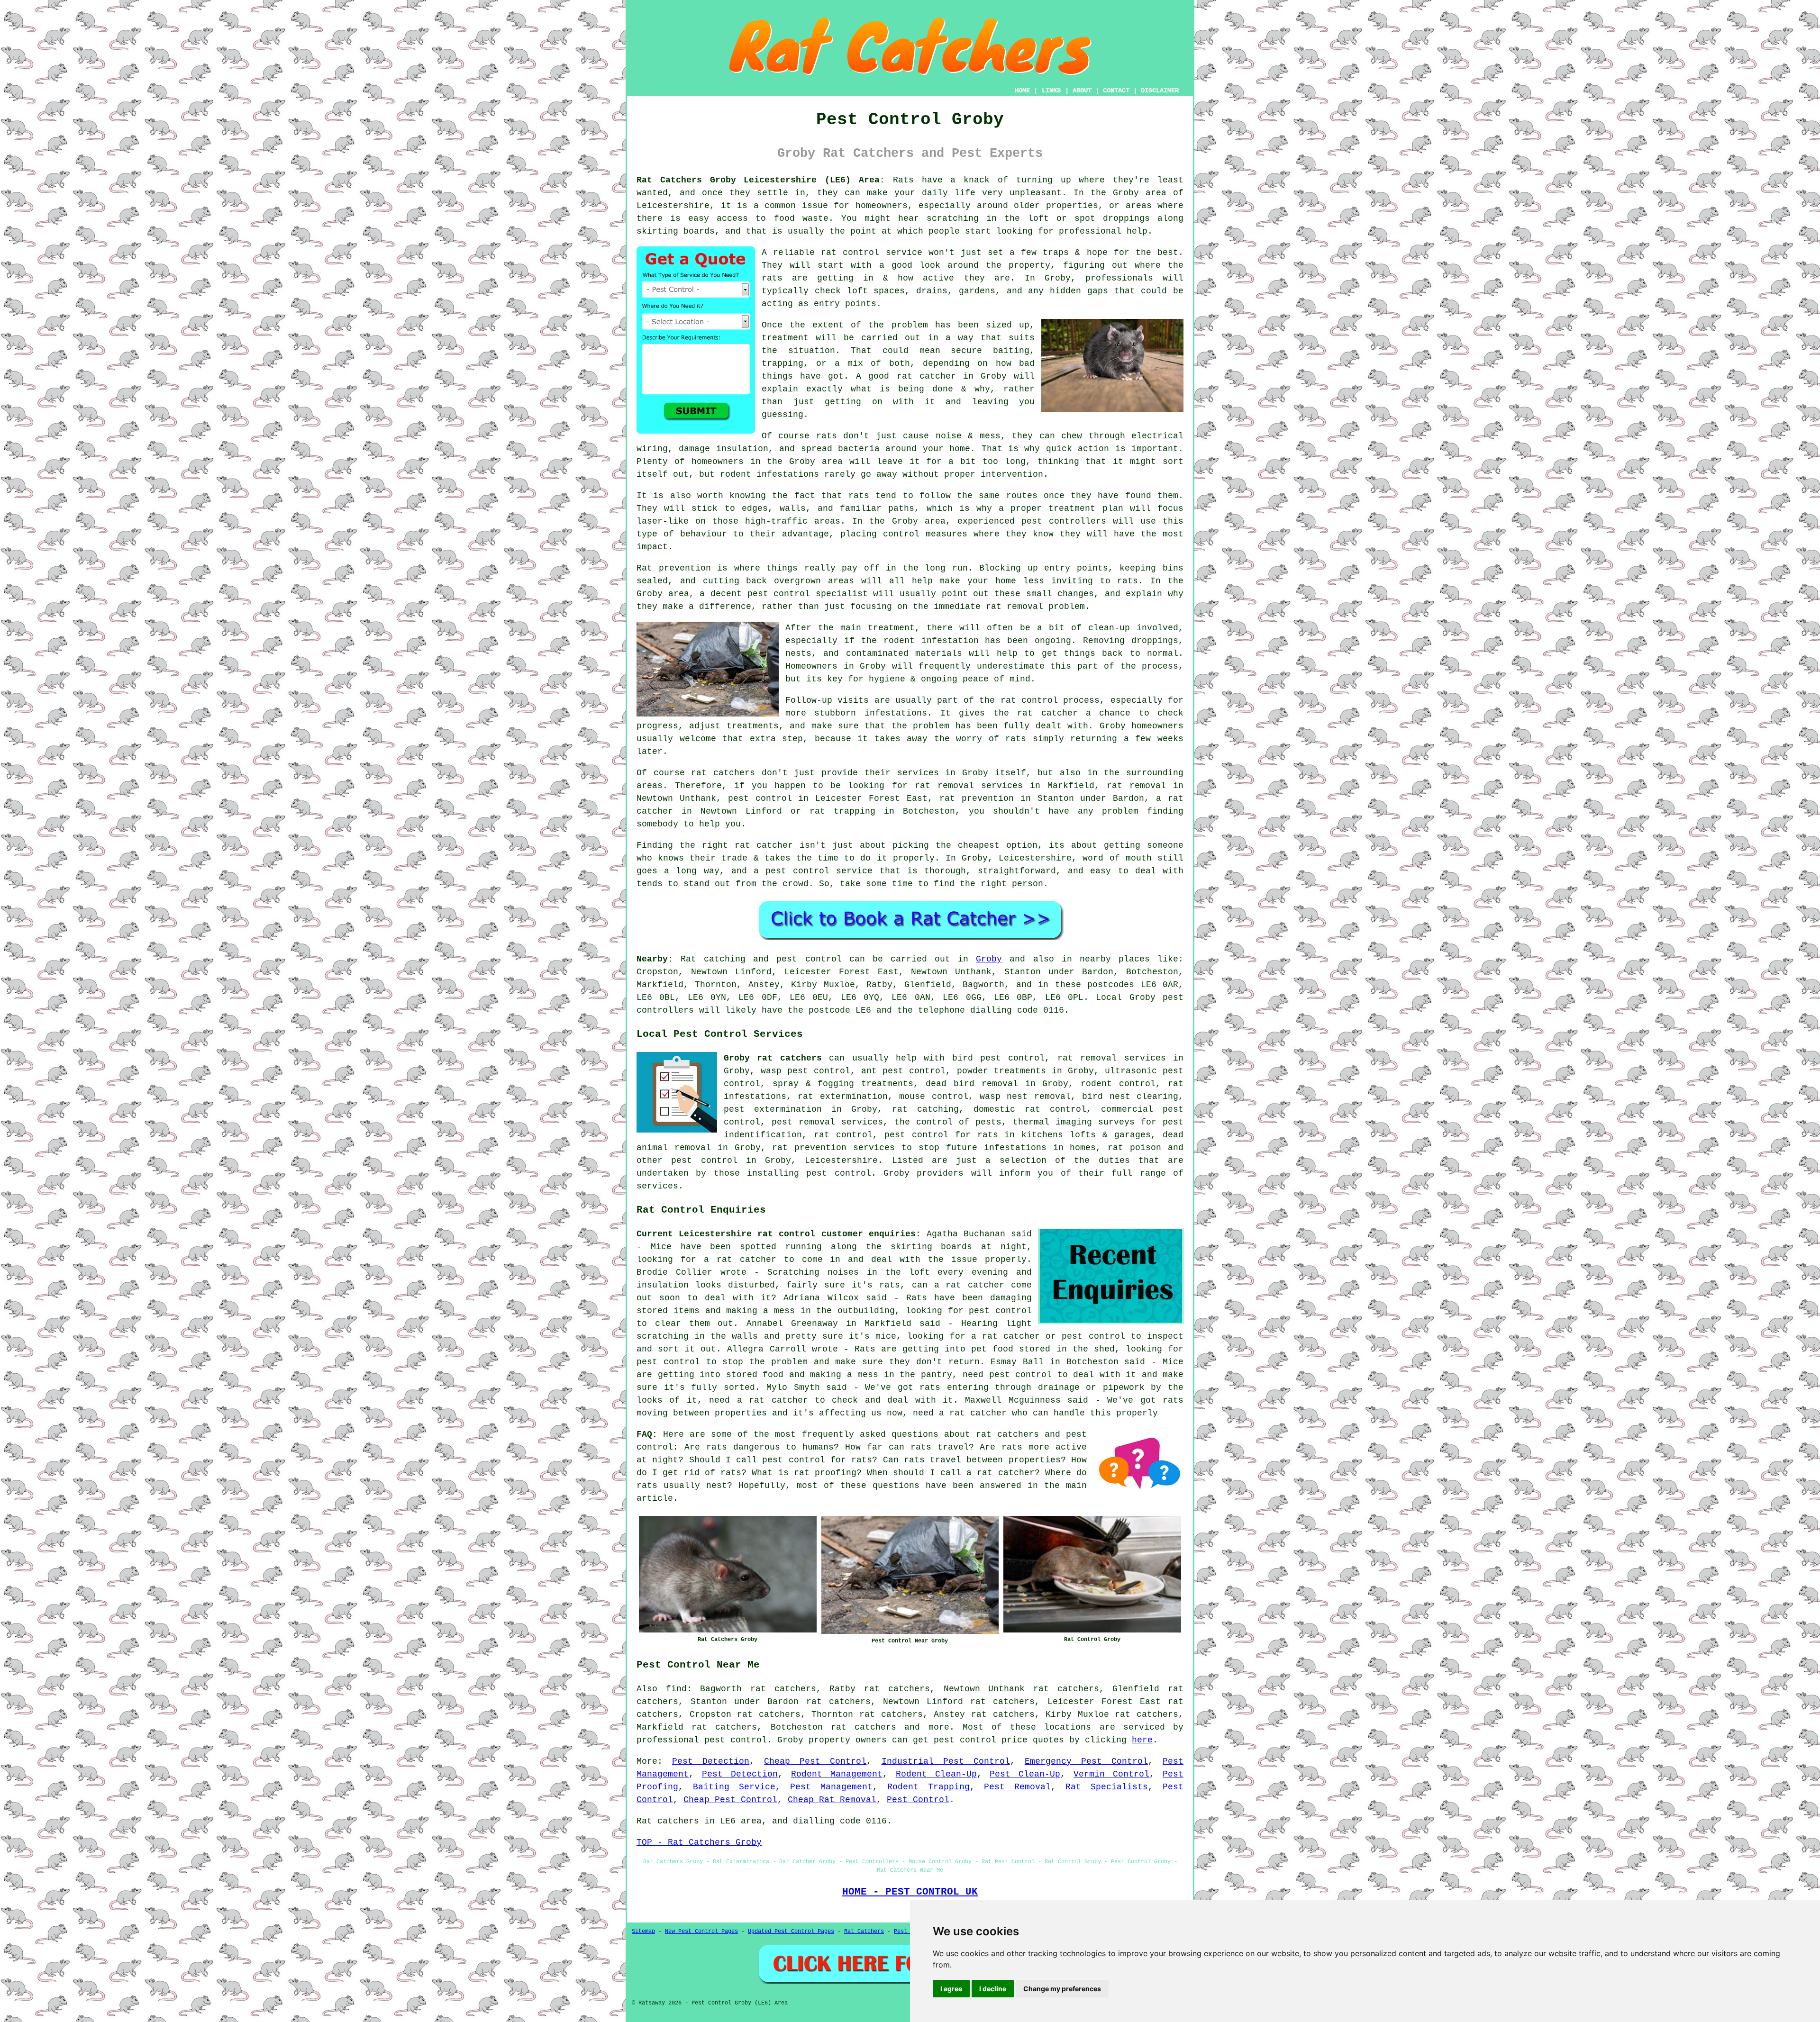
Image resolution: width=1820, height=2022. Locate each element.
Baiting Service (734, 1787)
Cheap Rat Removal (832, 1800)
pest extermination (773, 1109)
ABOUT (1082, 91)
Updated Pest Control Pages (791, 1931)
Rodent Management (837, 1774)
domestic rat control (1030, 1109)
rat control (843, 1135)
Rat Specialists (1107, 1787)
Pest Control (918, 1800)
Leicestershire (841, 1161)
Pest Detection (711, 1761)
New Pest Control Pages (701, 1931)
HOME (1022, 91)
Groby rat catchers (773, 1058)
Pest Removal (1017, 1787)
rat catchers (864, 1727)
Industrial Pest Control (946, 1761)
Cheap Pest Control (815, 1761)
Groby (989, 959)
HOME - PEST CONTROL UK (910, 1892)
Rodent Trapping (928, 1787)
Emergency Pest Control (1086, 1761)
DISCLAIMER (1160, 91)
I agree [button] (951, 1989)
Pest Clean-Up (1025, 1774)
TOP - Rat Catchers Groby (699, 1842)
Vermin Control (1111, 1774)
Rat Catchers (864, 1931)
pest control (704, 1161)
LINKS (1051, 91)
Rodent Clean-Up (936, 1774)
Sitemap (643, 1931)
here (1142, 1740)
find (676, 1689)
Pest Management (831, 1787)
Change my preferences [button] (1062, 1989)
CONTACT (1116, 91)
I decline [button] (993, 1989)
